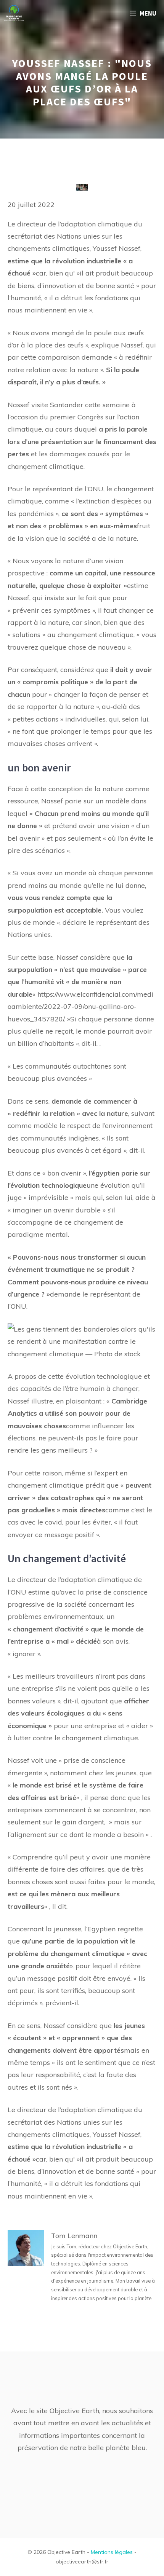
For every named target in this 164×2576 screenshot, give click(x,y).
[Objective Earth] (14, 13)
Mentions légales (112, 2552)
